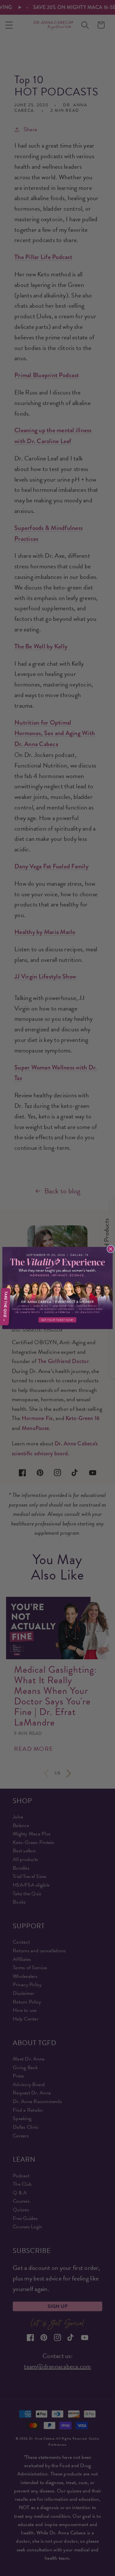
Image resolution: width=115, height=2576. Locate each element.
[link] (57, 1288)
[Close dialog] (111, 1249)
